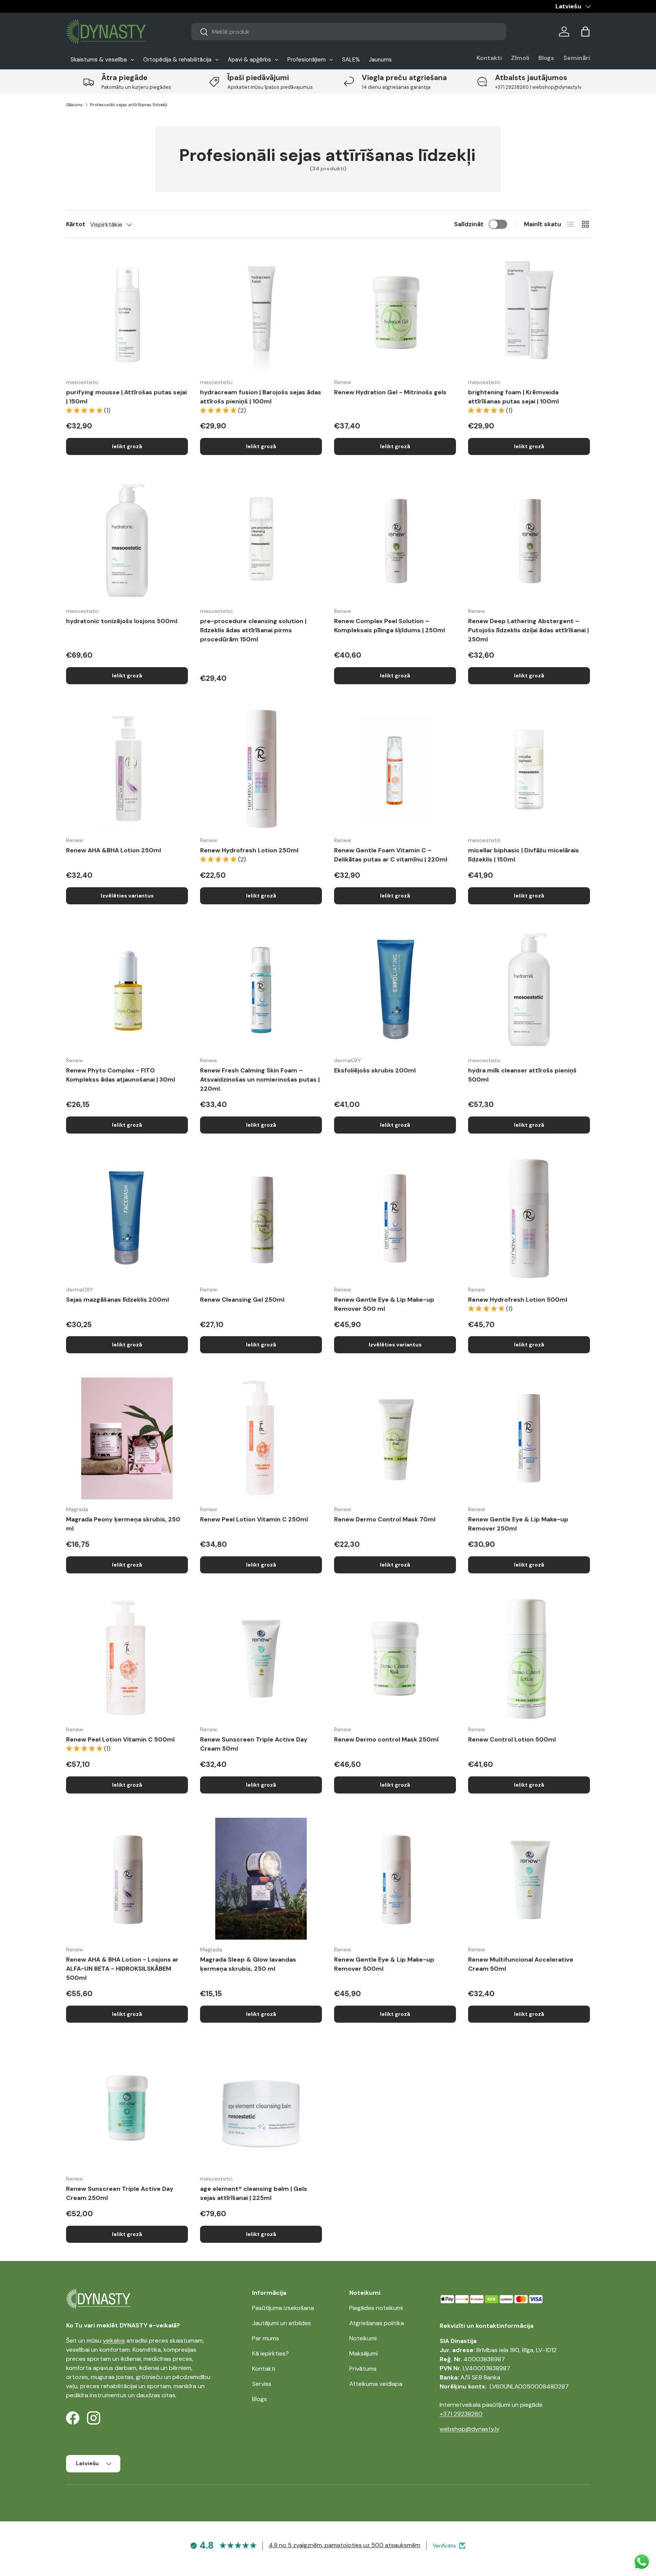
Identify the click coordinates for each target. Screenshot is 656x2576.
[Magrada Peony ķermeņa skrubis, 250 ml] (127, 1438)
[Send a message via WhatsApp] (642, 2562)
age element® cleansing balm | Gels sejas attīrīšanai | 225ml (254, 2193)
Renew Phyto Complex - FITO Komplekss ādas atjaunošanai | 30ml (121, 1075)
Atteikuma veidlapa (376, 2384)
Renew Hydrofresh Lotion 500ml (518, 1300)
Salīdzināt (469, 224)
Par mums (266, 2338)
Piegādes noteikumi (376, 2308)
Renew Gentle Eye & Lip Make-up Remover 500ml (384, 1964)
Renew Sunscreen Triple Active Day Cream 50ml (254, 1744)
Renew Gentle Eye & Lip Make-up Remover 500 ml (384, 1304)
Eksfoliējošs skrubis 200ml (375, 1070)
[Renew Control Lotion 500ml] (529, 1659)
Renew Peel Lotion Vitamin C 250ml (254, 1519)
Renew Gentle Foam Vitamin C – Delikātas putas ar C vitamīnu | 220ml (391, 855)
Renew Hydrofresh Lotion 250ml (249, 850)
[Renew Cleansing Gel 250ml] (261, 1219)
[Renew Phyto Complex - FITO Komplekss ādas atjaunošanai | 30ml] (127, 990)
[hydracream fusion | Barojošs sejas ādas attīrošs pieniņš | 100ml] (261, 311)
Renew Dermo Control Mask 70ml (385, 1519)
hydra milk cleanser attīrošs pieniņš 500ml (522, 1075)
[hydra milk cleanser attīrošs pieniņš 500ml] (529, 990)
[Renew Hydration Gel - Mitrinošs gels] (395, 311)
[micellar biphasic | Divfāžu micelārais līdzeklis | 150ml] (529, 769)
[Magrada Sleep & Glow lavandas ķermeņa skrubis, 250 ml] (261, 1879)
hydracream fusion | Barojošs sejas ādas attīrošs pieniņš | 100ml (261, 397)
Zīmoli (520, 58)
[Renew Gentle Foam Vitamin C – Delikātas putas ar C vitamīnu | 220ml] (395, 769)
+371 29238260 (461, 2414)
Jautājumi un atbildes (281, 2323)
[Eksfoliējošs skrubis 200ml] (395, 990)
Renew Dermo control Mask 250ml (386, 1739)
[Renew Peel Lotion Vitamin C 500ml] (127, 1659)
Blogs (546, 58)
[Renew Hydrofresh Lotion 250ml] (261, 769)
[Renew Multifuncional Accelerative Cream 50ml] (529, 1879)
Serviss (262, 2384)
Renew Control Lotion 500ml (512, 1739)
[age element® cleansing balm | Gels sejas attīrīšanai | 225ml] (261, 2108)
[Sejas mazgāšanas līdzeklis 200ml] (127, 1219)
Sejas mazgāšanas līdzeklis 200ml (117, 1300)
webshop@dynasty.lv (469, 2429)
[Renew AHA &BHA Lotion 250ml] (127, 769)
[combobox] (349, 32)
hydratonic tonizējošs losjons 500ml (122, 621)
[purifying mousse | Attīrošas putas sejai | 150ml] (127, 311)
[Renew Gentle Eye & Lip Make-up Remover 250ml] (529, 1438)
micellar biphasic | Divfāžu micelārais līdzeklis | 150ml (524, 855)
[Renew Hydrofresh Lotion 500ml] (529, 1219)
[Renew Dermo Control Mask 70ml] (395, 1438)
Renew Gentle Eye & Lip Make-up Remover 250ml (518, 1524)
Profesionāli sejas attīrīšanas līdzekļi (129, 105)
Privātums (363, 2369)
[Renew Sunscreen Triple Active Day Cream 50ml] (261, 1659)
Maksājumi (363, 2353)
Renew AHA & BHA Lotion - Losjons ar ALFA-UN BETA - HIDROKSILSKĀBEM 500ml (122, 1969)
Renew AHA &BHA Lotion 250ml (114, 850)
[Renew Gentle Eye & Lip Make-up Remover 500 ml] (395, 1219)
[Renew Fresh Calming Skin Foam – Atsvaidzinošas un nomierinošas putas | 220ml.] (261, 990)
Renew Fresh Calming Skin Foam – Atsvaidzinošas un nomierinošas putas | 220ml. (260, 1079)
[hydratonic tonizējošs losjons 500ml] (127, 540)
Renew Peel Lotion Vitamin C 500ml (120, 1739)
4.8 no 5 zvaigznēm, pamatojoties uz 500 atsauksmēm (345, 2545)
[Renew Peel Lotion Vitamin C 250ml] (261, 1438)
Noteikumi (363, 2338)
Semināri (577, 58)
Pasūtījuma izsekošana (283, 2308)
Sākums (74, 105)
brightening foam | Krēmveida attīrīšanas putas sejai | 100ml (513, 397)
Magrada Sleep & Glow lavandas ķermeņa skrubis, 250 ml (248, 1964)
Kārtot (76, 224)
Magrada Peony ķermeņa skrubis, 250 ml (123, 1524)
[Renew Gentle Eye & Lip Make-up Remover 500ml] (395, 1879)
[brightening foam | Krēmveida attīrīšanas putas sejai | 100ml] (529, 311)
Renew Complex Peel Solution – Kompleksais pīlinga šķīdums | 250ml (389, 626)
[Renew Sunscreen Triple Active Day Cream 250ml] (127, 2108)
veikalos (114, 2341)
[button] (585, 31)
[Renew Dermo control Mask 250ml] (395, 1659)
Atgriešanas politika (377, 2323)
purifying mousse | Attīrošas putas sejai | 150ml (126, 397)
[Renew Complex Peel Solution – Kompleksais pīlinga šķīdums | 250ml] (395, 540)
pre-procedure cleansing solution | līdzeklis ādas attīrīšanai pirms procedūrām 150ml (253, 630)
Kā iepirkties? (270, 2353)
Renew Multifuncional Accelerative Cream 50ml (521, 1964)
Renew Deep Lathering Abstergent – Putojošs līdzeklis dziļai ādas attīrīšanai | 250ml (528, 630)
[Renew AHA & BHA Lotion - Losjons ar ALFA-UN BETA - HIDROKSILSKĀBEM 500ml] (127, 1879)
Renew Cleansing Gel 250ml (242, 1300)
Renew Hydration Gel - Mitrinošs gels (390, 392)
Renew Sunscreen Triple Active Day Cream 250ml (120, 2193)
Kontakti (489, 58)
